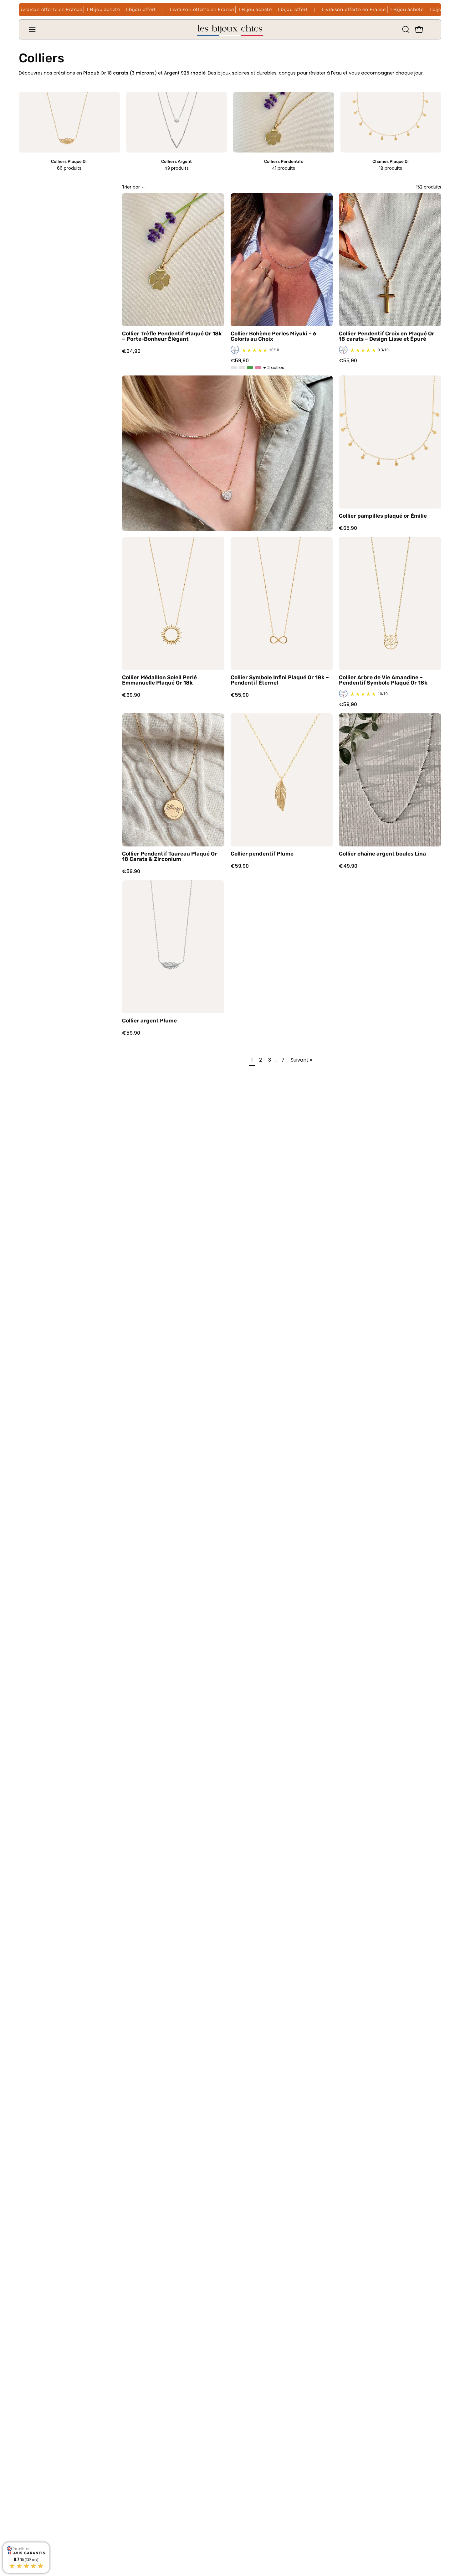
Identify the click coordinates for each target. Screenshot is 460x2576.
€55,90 (348, 361)
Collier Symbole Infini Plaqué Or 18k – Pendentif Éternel (280, 680)
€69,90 (131, 695)
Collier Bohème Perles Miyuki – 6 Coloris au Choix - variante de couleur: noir (234, 368)
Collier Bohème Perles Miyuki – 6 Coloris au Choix (273, 336)
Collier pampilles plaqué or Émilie (383, 516)
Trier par (131, 187)
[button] (405, 29)
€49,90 (348, 866)
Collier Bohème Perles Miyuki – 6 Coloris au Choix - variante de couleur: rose (258, 368)
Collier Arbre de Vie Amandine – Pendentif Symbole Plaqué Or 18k (383, 680)
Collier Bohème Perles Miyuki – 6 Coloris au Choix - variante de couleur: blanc (242, 368)
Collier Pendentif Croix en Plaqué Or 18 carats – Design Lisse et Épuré (387, 336)
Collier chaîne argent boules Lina (382, 854)
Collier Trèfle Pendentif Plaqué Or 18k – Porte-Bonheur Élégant (172, 336)
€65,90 (348, 528)
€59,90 (240, 361)
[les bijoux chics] (230, 29)
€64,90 (131, 351)
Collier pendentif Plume (262, 854)
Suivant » (301, 1060)
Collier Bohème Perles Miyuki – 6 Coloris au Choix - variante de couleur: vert (250, 368)
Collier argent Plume (149, 1021)
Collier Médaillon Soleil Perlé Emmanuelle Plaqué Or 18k (159, 680)
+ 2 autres (274, 368)
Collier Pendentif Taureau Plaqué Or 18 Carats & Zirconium (170, 857)
